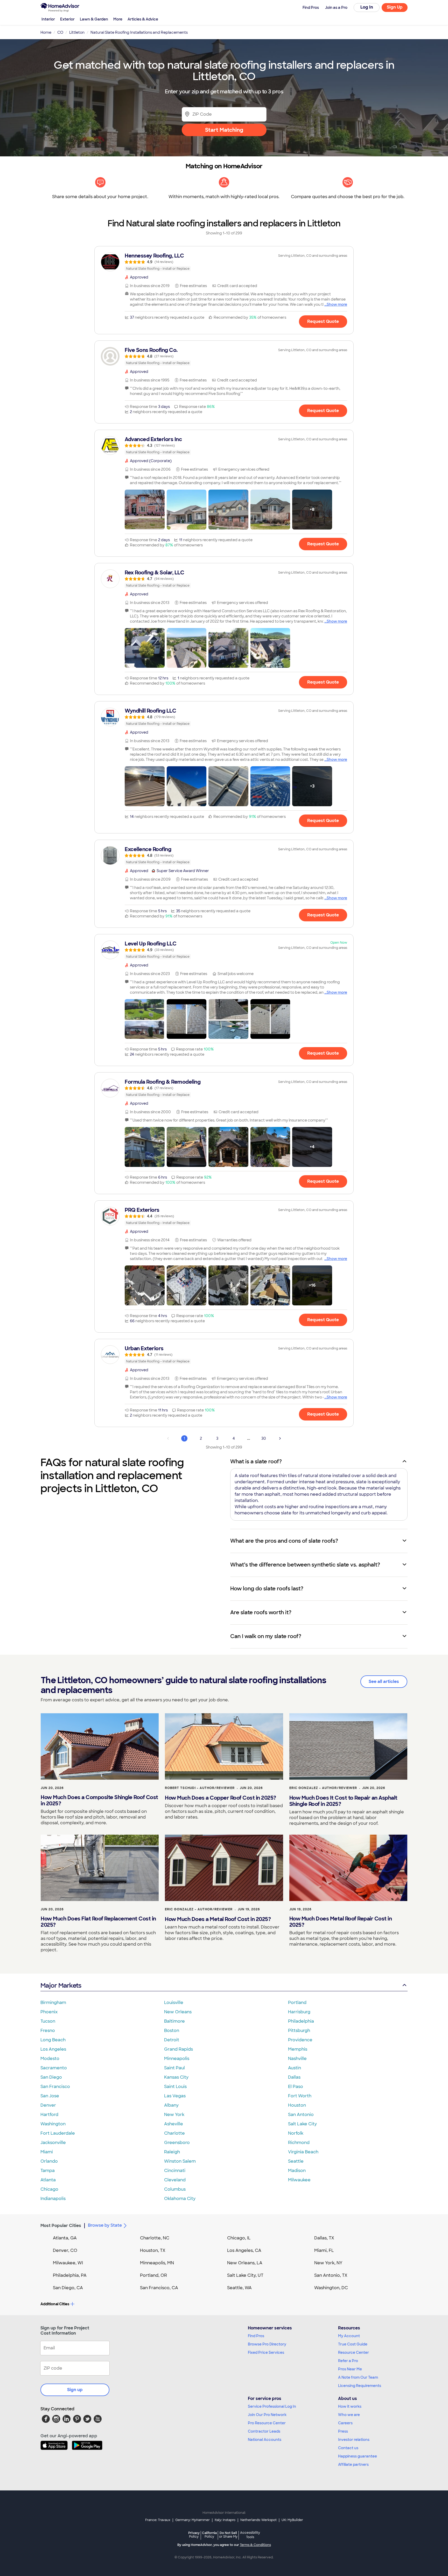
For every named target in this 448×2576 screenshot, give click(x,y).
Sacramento (54, 2068)
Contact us (348, 2448)
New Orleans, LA (245, 2263)
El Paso (296, 2087)
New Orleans (178, 2012)
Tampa (48, 2171)
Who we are (349, 2415)
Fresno (48, 2031)
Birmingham (53, 2003)
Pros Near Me (350, 2369)
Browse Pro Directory (267, 2344)
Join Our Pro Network (267, 2415)
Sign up (75, 2390)
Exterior (67, 19)
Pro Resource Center (267, 2423)
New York (174, 2115)
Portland (297, 2003)
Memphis (298, 2049)
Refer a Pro (348, 2361)
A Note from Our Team (358, 2377)
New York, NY (328, 2263)
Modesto (50, 2059)
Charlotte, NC (155, 2238)
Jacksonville (53, 2143)
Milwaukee (299, 2180)
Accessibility (250, 2535)
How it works (350, 2406)
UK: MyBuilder (292, 2520)
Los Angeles (53, 2049)
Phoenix (49, 2012)
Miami (47, 2152)
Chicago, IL (239, 2238)
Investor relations (354, 2440)
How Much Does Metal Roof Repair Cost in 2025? (341, 1922)
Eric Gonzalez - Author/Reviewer (323, 1788)
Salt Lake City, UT (245, 2275)
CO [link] (60, 32)
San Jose (50, 2096)
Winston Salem (180, 2161)
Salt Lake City (302, 2124)
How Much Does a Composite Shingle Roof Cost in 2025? (99, 1800)
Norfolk (296, 2133)
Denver (48, 2105)
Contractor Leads (264, 2431)
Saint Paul (174, 2068)
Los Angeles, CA (244, 2250)
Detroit (172, 2040)
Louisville (174, 2003)
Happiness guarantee (358, 2456)
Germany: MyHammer (192, 2520)
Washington (53, 2124)
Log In (367, 7)
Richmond (299, 2143)
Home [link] (46, 32)
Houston (297, 2105)
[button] (145, 510)
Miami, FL (324, 2250)
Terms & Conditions (255, 2545)
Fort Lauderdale (58, 2133)
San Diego (51, 2077)
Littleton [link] (77, 32)
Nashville (297, 2059)
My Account (349, 2336)
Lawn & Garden (94, 19)
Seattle (296, 2161)
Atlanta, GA (65, 2238)
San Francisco (55, 2087)
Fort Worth (300, 2096)
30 (264, 1438)
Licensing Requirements (360, 2386)
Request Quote (323, 321)
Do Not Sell (228, 2535)
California (209, 2535)
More (118, 19)
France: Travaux (158, 2520)
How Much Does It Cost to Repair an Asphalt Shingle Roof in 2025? (343, 1801)
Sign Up (395, 7)
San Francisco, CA (159, 2288)
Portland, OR (153, 2275)
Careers (345, 2423)
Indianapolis (53, 2199)
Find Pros (256, 2336)
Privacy (194, 2535)
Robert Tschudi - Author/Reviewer (200, 1788)
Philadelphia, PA (70, 2275)
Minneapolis (177, 2059)
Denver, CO (65, 2250)
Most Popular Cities (61, 2226)
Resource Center (353, 2352)
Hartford (49, 2115)
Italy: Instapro (225, 2520)
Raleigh (172, 2152)
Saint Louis (175, 2087)
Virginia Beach (303, 2152)
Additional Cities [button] (55, 2304)
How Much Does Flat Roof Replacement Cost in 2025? (98, 1922)
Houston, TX (153, 2250)
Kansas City (176, 2077)
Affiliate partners (353, 2464)
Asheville (174, 2124)
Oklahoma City (180, 2199)
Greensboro (177, 2143)
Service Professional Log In (272, 2406)
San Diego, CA (68, 2288)
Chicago (49, 2189)
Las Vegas (175, 2096)
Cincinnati (175, 2171)
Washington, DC (331, 2288)
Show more (337, 304)
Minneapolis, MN (157, 2263)
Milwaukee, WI (68, 2263)
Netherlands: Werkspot (258, 2520)
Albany (171, 2105)
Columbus (175, 2189)
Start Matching (224, 130)
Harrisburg (299, 2012)
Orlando (49, 2161)
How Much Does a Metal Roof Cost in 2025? (218, 1919)
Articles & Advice (143, 19)
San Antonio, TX (331, 2275)
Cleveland (175, 2180)
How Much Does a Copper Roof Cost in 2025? (220, 1798)
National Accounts (265, 2440)
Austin (295, 2068)
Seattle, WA (239, 2288)
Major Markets (61, 1985)
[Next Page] (280, 1438)
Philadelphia (301, 2021)
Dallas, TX (324, 2238)
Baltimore (174, 2021)
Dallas (294, 2077)
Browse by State (105, 2225)
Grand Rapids (178, 2049)
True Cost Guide (353, 2344)
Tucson (48, 2021)
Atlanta (48, 2180)
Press (343, 2431)
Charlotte (174, 2133)
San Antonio (301, 2115)
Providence (300, 2040)
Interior (48, 19)
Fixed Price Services (266, 2352)
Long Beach (53, 2040)
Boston (172, 2031)
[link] (224, 262)
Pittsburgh (299, 2031)
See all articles (384, 1682)
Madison (297, 2171)
